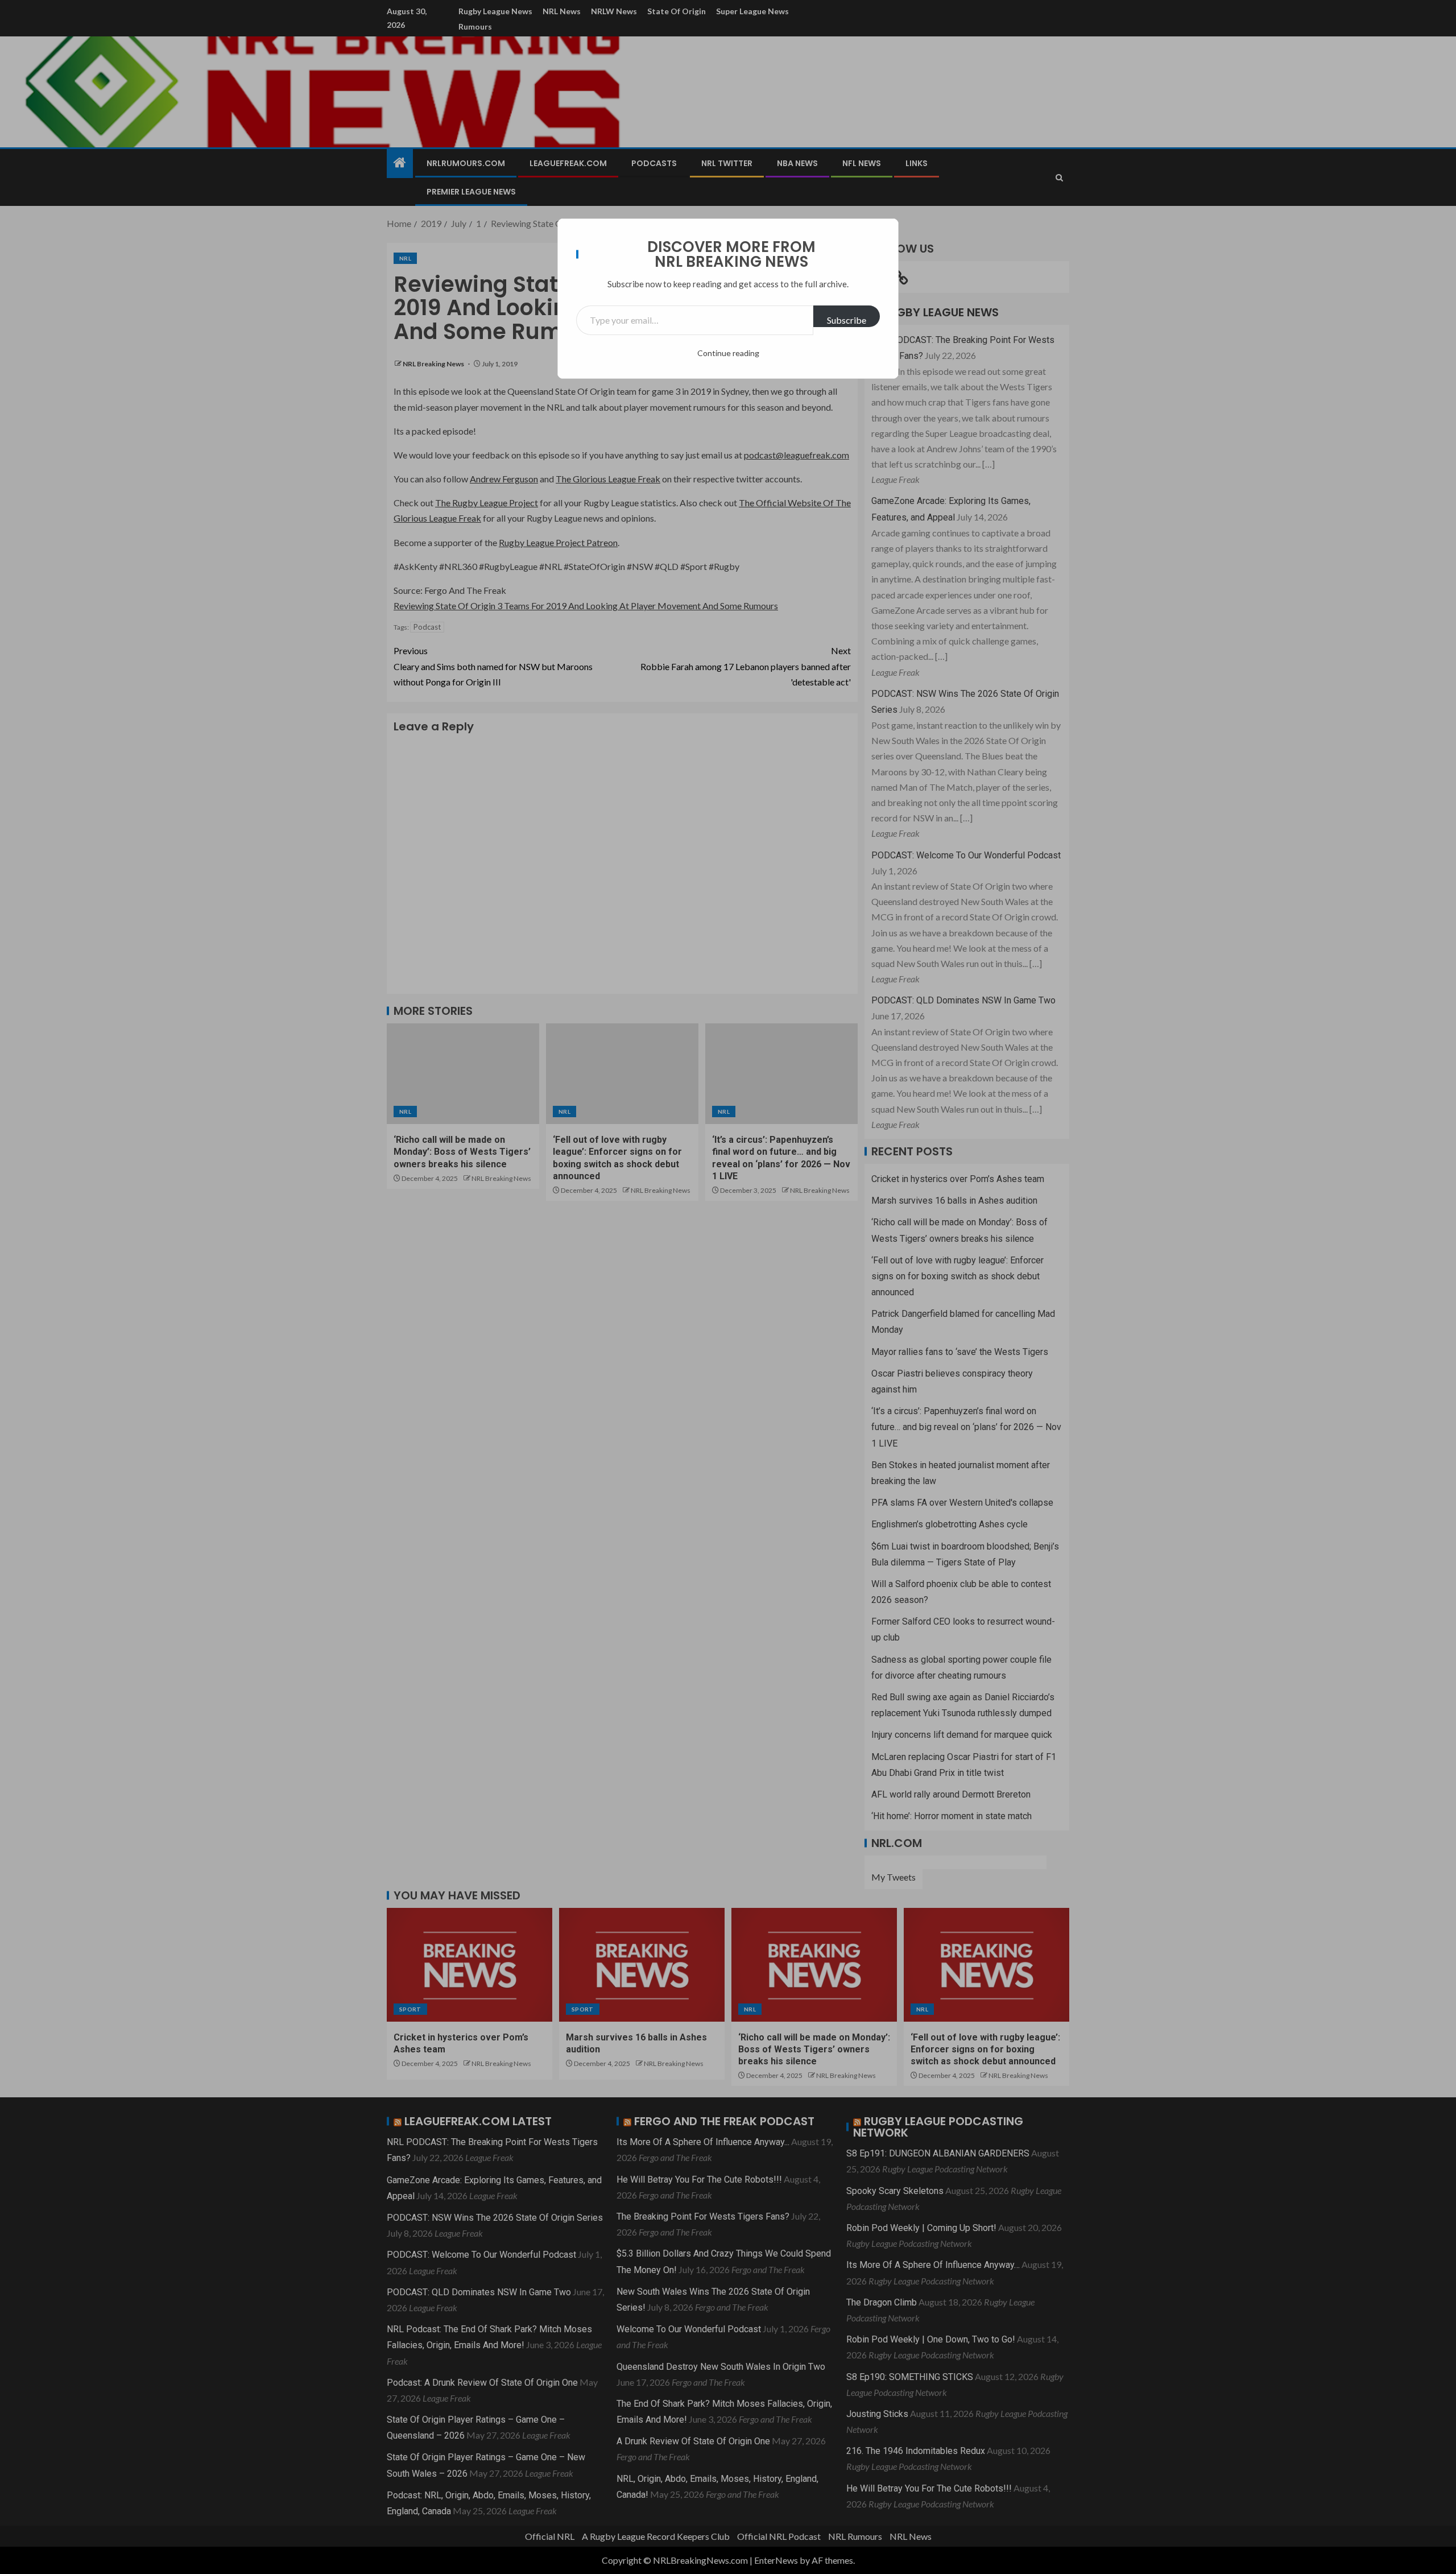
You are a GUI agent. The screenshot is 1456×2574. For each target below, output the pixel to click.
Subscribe (847, 320)
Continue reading (728, 353)
